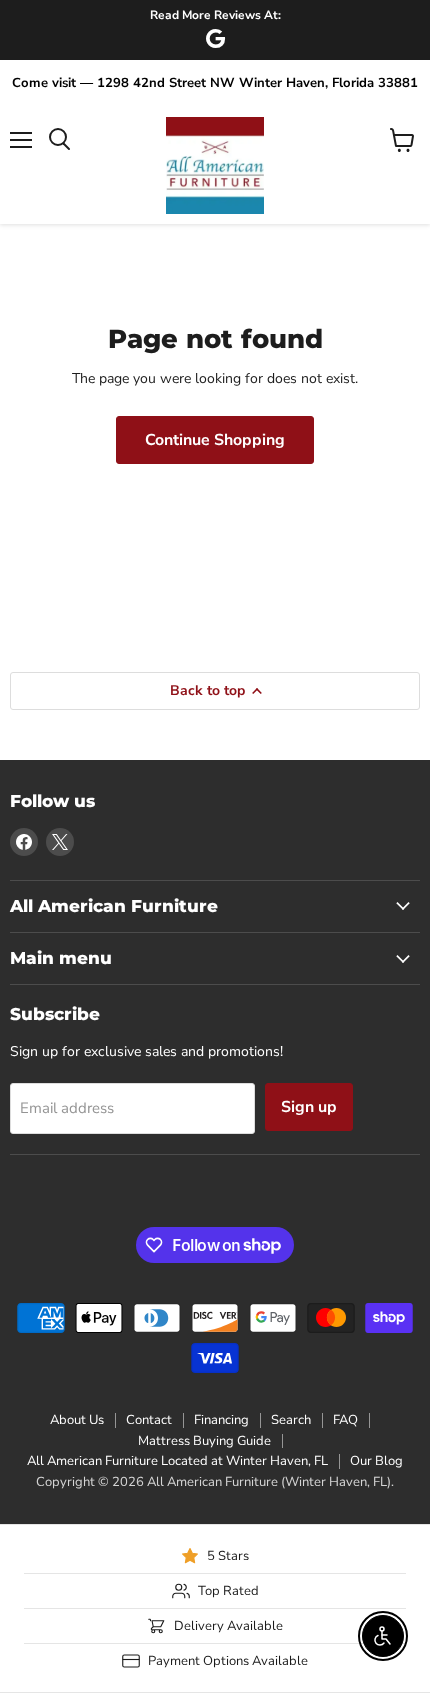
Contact (149, 1420)
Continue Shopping (215, 440)
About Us (77, 1420)
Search (291, 1420)
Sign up (309, 1107)
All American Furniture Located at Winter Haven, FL (177, 1461)
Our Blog (376, 1461)
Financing (221, 1420)
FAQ (345, 1420)
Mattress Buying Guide (204, 1441)
